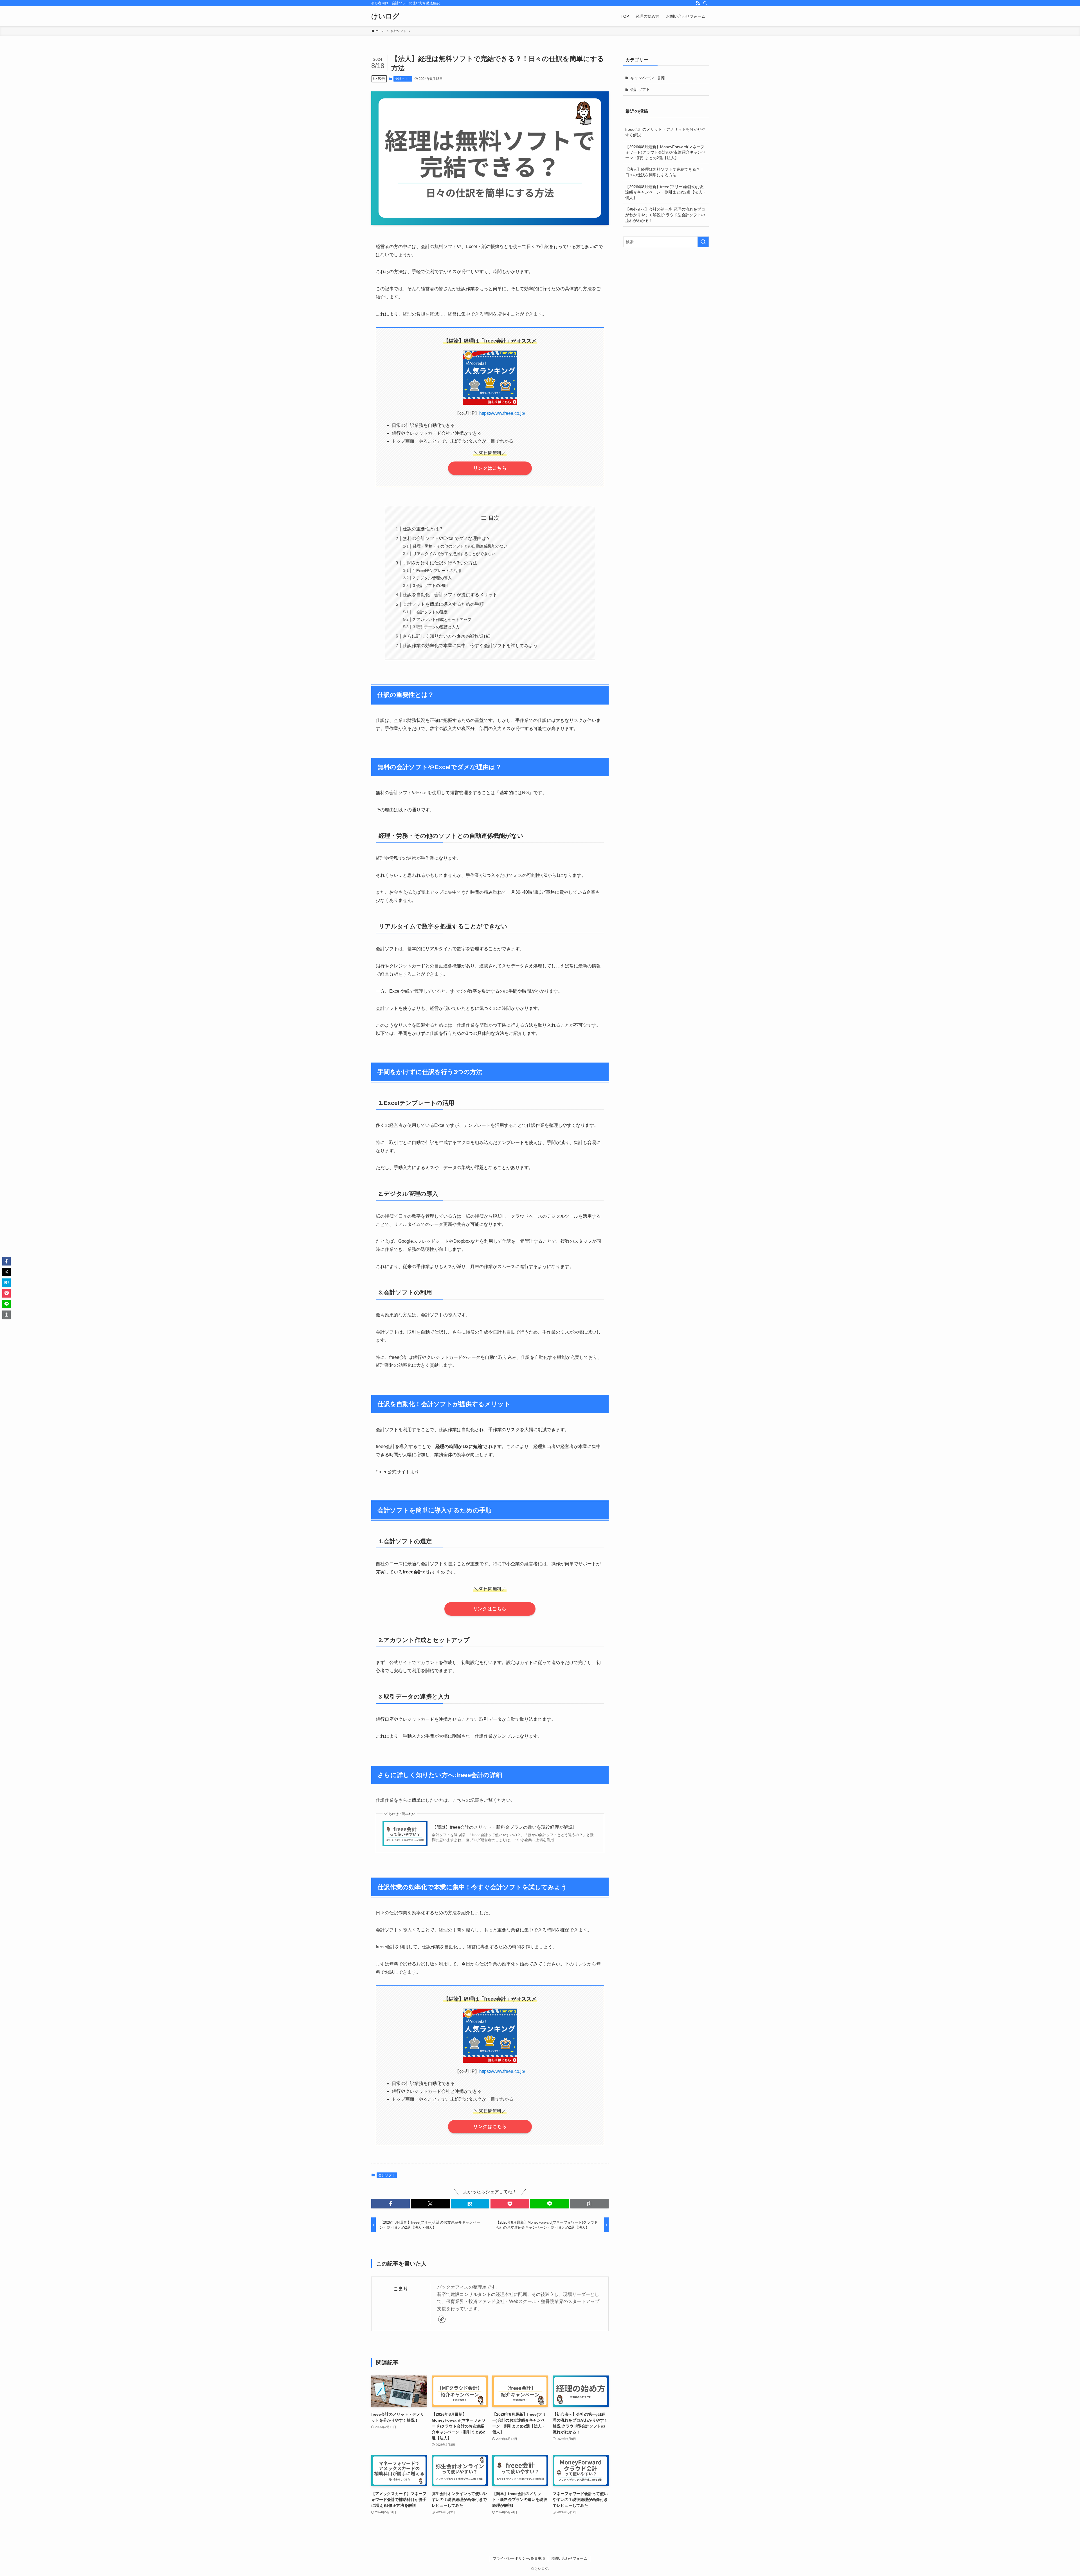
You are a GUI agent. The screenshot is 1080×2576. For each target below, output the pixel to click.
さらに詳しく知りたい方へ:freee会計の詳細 (447, 636)
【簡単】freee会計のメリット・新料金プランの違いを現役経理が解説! (503, 1827)
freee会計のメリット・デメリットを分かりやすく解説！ (665, 132)
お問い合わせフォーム (569, 2558)
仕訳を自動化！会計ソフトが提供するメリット (450, 595)
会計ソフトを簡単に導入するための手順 (443, 604)
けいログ (385, 16)
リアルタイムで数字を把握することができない (454, 554)
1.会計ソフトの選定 (430, 612)
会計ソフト (403, 79)
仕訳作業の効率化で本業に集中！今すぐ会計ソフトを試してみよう (470, 646)
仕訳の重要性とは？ (423, 529)
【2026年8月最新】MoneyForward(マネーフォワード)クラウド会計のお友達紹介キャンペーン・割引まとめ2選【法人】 (665, 152)
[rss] (698, 3)
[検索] (705, 3)
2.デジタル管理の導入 (432, 578)
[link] (442, 2319)
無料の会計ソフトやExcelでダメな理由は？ (447, 538)
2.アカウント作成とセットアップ (442, 620)
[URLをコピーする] (589, 2204)
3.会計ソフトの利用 (430, 586)
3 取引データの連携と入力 (436, 627)
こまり (401, 2289)
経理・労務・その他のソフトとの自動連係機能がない (460, 546)
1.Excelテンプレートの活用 (437, 571)
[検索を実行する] (703, 242)
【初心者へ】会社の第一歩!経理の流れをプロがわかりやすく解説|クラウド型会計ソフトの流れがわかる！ (665, 215)
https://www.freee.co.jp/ (502, 413)
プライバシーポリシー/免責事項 (519, 2558)
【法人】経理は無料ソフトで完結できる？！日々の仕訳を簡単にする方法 (665, 172)
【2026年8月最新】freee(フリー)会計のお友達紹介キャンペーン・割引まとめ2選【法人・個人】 (666, 192)
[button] (391, 2204)
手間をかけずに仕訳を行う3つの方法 (440, 563)
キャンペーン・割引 (648, 78)
